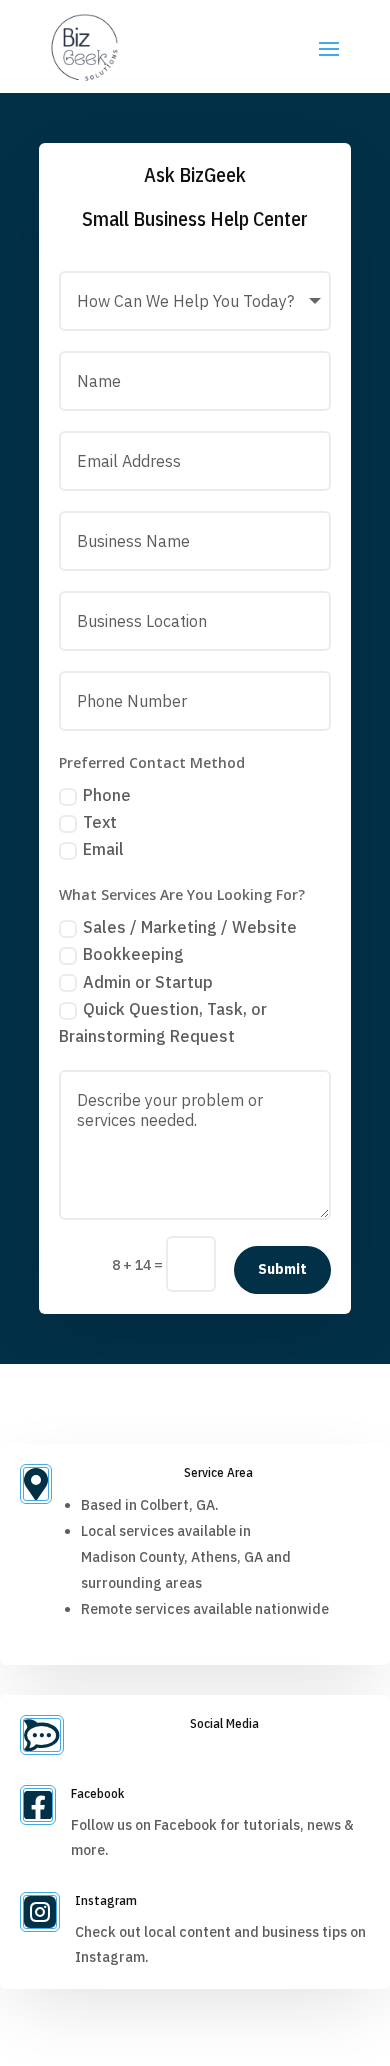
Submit (282, 1269)
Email (103, 849)
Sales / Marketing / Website (190, 927)
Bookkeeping (133, 954)
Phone (107, 795)
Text (100, 822)
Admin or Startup (148, 982)
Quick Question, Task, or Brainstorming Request (163, 1022)
